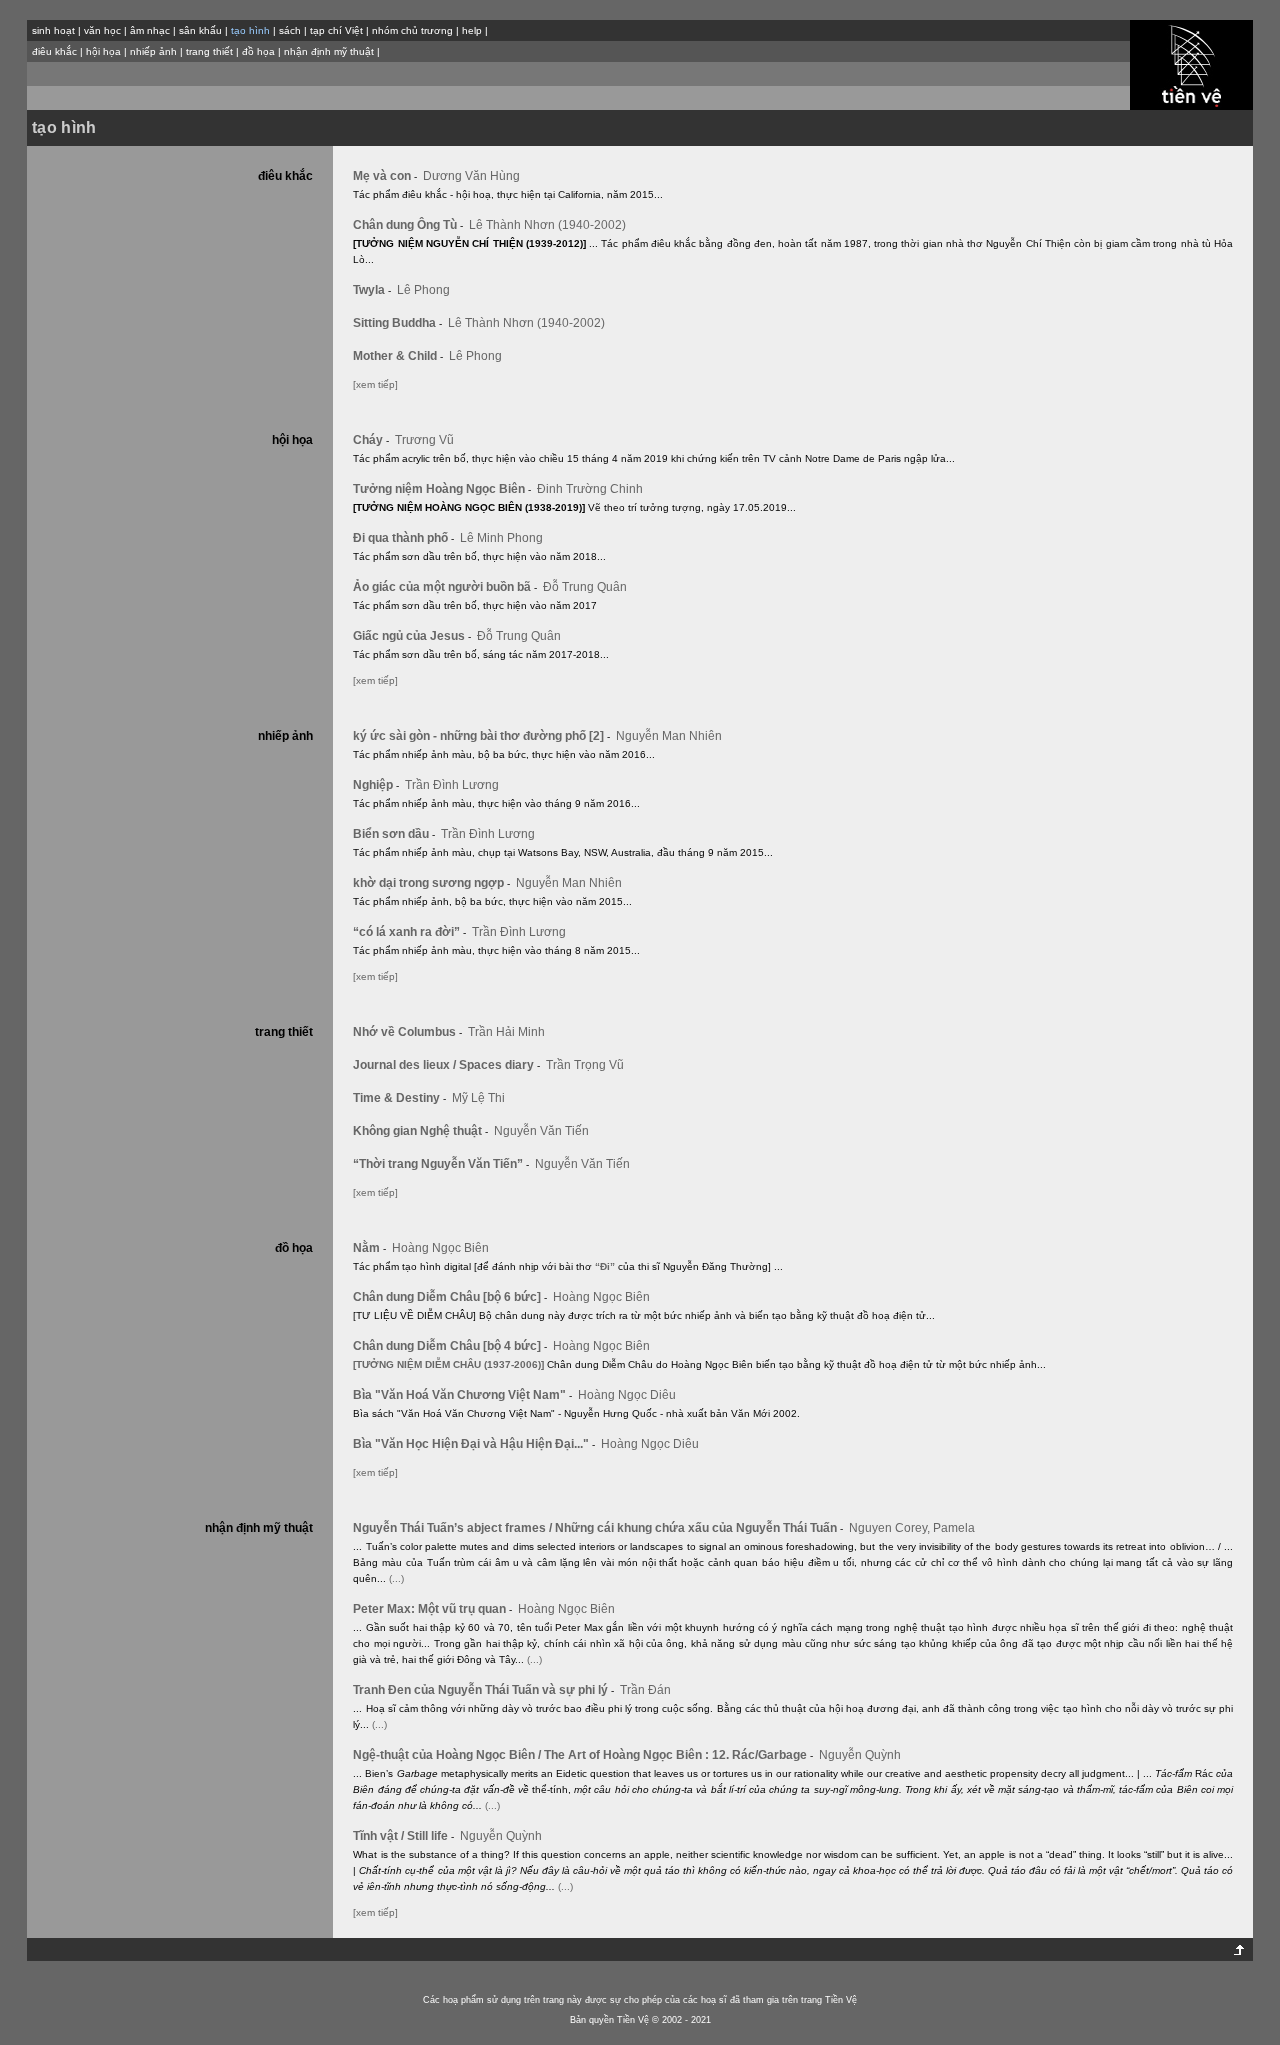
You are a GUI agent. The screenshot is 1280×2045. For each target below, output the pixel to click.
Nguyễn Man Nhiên (669, 736)
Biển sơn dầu (394, 834)
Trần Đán (645, 1690)
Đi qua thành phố (403, 538)
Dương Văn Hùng (471, 176)
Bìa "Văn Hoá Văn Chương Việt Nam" (462, 1395)
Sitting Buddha (397, 323)
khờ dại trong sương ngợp (431, 883)
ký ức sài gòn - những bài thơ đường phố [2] (481, 736)
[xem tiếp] (375, 384)
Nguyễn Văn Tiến (541, 1131)
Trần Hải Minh (506, 1032)
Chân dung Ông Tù (408, 225)
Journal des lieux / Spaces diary (446, 1065)
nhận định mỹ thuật (329, 51)
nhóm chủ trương (412, 30)
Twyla (372, 290)
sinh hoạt (53, 30)
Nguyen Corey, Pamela (912, 1528)
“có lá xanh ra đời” (409, 932)
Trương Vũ (424, 440)
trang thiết (209, 51)
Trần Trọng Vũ (585, 1065)
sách (290, 30)
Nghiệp (376, 785)
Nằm (369, 1248)
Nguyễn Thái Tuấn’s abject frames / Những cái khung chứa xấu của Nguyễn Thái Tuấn (598, 1528)
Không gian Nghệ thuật (420, 1131)
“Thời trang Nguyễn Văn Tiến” (441, 1164)
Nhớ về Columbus (407, 1032)
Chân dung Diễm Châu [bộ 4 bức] (450, 1346)
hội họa (103, 51)
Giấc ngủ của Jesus (412, 636)
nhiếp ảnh (153, 51)
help (472, 30)
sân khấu (200, 30)
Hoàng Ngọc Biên (440, 1248)
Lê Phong (423, 290)
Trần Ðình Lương (452, 785)
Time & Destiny (399, 1098)
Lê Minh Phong (501, 538)
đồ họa (258, 51)
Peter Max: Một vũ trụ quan (432, 1609)
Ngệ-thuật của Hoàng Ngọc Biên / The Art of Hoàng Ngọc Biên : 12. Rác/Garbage (583, 1755)
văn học (102, 30)
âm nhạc (150, 30)
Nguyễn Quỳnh (860, 1755)
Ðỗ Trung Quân (585, 587)
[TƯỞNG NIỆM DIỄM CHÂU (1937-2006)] (448, 1364)
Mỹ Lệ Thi (478, 1098)
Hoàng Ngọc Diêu (627, 1395)
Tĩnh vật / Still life (403, 1836)
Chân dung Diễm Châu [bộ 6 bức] (450, 1297)
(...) (396, 1578)
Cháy (371, 440)
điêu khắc (54, 51)
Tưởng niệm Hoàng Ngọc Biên (442, 489)
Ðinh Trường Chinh (590, 489)
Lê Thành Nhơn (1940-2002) (547, 225)
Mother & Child (398, 356)
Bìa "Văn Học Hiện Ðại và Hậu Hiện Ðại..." (474, 1444)
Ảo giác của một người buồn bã (445, 587)
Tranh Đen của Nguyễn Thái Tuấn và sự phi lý (483, 1690)
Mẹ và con (385, 176)
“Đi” (605, 1266)
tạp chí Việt (336, 30)
